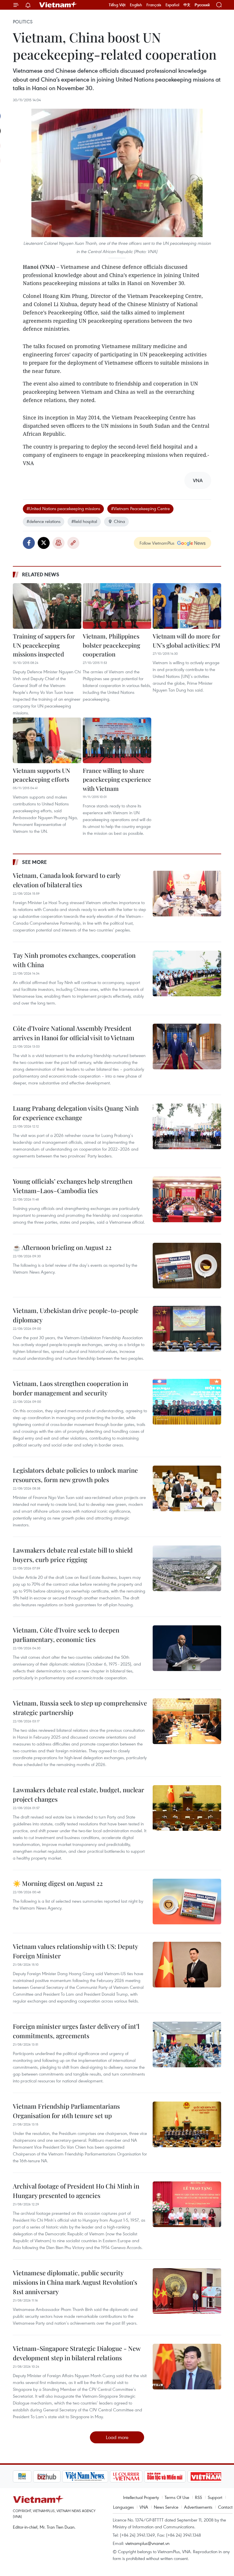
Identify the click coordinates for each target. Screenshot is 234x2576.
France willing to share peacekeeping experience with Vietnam (117, 779)
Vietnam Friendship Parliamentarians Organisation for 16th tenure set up (66, 2111)
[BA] (186, 2476)
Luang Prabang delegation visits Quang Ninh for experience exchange (76, 1113)
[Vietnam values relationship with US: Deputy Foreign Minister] (187, 1965)
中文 (187, 5)
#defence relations (44, 521)
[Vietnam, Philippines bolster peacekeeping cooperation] (117, 606)
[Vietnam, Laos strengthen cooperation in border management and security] (187, 1402)
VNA (144, 2507)
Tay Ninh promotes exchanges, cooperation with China (74, 960)
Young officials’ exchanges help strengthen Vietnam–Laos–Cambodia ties (73, 1186)
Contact (225, 2507)
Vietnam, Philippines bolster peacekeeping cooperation (111, 645)
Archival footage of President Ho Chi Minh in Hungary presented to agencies (76, 2191)
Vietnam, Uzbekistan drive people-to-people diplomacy (76, 1315)
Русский (202, 5)
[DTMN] (145, 2476)
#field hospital (84, 521)
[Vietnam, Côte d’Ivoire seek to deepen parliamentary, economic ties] (187, 1648)
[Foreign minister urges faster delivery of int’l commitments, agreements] (187, 2044)
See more (34, 862)
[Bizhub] (27, 2476)
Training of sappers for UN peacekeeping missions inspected (44, 645)
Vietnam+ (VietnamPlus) (58, 5)
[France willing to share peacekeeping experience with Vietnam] (117, 740)
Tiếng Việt (117, 5)
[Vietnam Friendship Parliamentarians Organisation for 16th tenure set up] (187, 2124)
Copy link (73, 543)
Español (172, 5)
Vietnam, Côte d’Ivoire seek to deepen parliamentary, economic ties (66, 1635)
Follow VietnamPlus (157, 543)
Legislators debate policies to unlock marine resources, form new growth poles (75, 1475)
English (136, 5)
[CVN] (106, 2476)
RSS (198, 2497)
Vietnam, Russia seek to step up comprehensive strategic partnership (80, 1708)
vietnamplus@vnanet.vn (147, 2543)
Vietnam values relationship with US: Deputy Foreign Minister (75, 1951)
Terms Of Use (177, 2497)
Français (154, 5)
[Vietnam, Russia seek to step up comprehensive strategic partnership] (187, 1721)
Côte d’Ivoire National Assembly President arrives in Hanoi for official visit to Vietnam (74, 1033)
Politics (23, 22)
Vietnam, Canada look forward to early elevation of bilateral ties (67, 880)
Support (215, 2497)
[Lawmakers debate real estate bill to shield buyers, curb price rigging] (187, 1568)
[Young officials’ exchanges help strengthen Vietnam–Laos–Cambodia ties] (187, 1199)
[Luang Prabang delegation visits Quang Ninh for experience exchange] (187, 1126)
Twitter (44, 543)
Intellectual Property (141, 2497)
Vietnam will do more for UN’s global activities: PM (186, 641)
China (119, 521)
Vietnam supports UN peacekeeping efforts (42, 775)
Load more (117, 2437)
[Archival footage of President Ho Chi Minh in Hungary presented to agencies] (187, 2204)
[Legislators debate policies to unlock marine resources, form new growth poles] (187, 1488)
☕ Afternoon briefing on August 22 (62, 1247)
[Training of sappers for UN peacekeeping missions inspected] (47, 606)
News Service (166, 2507)
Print (58, 543)
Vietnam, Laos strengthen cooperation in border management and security (70, 1388)
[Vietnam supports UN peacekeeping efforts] (47, 740)
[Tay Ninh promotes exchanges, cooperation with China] (187, 973)
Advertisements (198, 2507)
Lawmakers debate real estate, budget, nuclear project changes (78, 1794)
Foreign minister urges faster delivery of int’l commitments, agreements (76, 2031)
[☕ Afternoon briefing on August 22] (187, 1266)
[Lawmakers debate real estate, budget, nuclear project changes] (187, 1808)
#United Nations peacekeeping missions (63, 508)
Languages (123, 2507)
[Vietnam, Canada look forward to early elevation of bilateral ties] (187, 894)
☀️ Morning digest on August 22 (58, 1883)
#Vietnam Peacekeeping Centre (140, 508)
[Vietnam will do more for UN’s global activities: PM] (187, 606)
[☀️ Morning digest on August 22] (187, 1902)
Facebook (29, 543)
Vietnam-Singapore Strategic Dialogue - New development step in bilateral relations (77, 2353)
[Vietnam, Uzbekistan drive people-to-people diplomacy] (187, 1329)
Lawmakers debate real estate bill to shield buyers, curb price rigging (73, 1555)
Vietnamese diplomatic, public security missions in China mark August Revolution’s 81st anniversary (75, 2282)
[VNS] (65, 2476)
